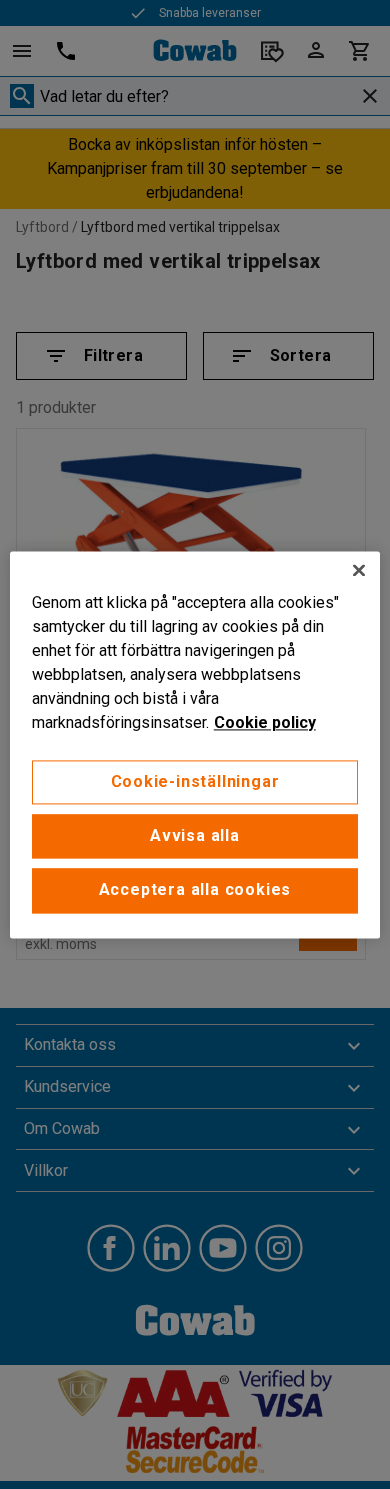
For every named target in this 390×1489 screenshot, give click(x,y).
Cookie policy (265, 722)
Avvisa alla (195, 835)
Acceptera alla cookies (195, 890)
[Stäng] (359, 570)
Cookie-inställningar (195, 781)
